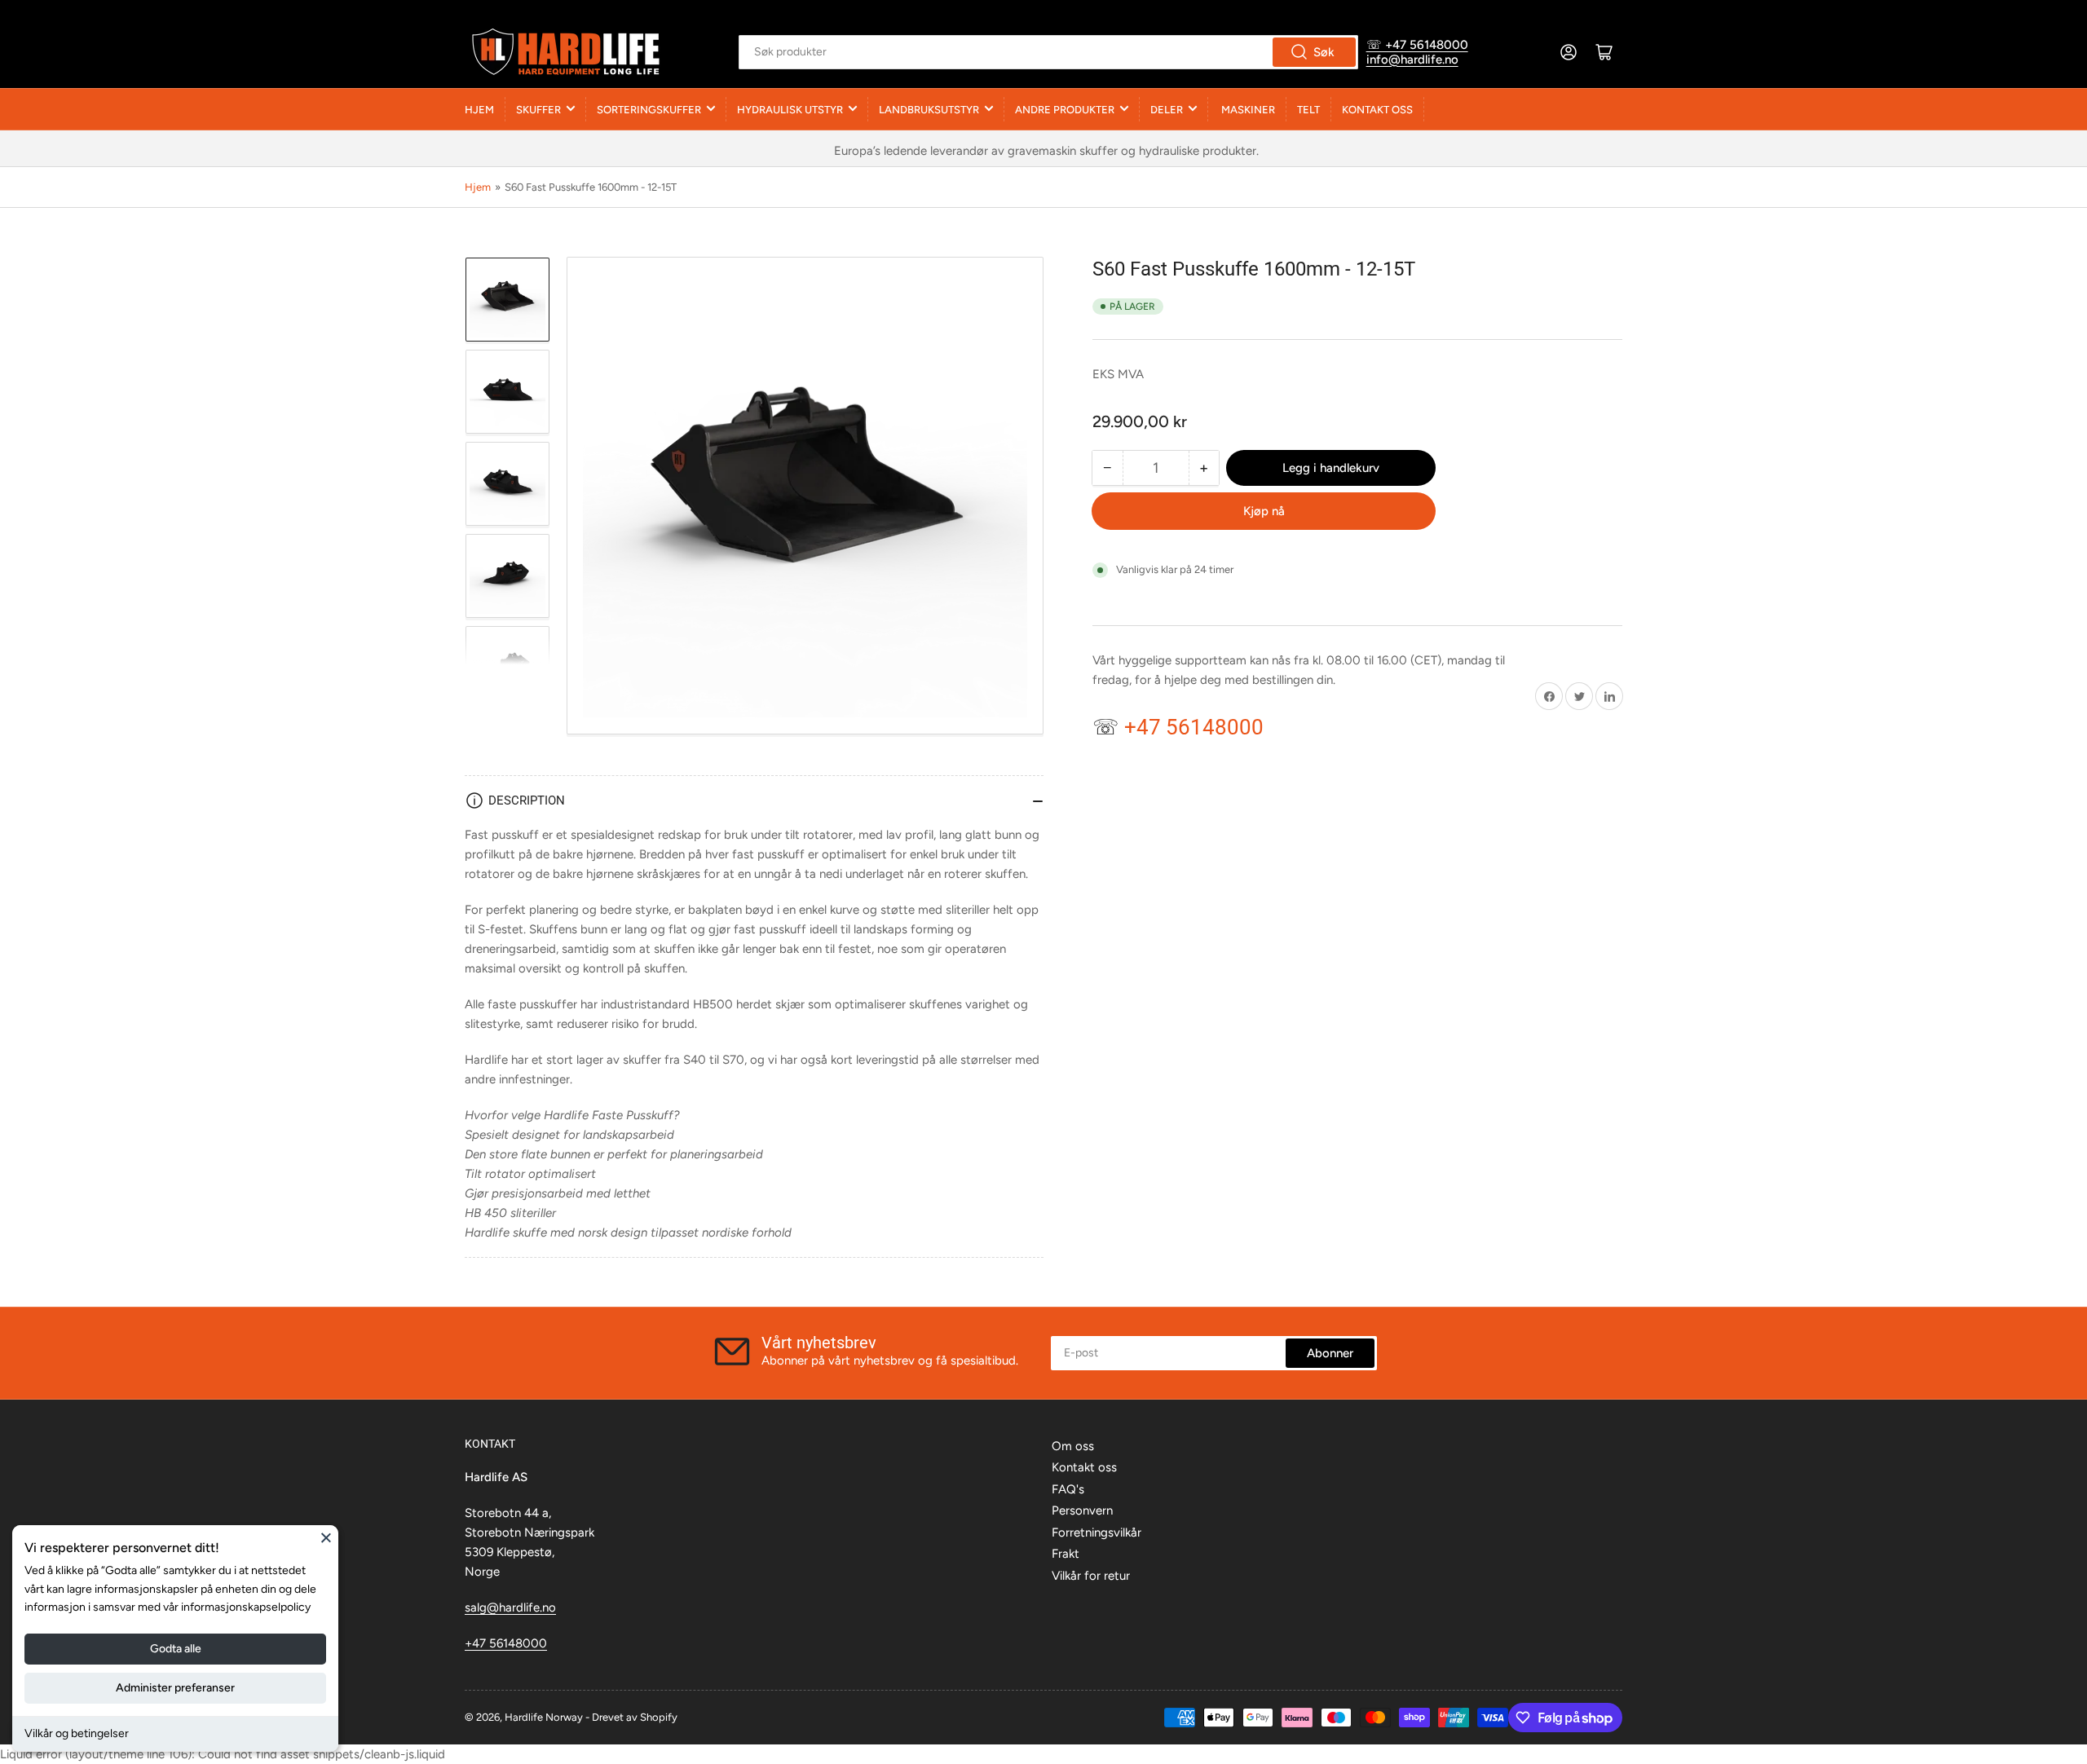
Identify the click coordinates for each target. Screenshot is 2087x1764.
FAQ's (1068, 1489)
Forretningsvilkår (1096, 1532)
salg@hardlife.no (510, 1607)
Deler (1167, 110)
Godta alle (176, 1649)
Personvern (1082, 1510)
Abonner (1330, 1353)
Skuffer (538, 110)
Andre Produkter (1065, 110)
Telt (1308, 110)
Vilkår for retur (1091, 1576)
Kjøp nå (1264, 511)
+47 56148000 (506, 1643)
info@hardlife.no (1412, 60)
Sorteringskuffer (649, 110)
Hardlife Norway (544, 1717)
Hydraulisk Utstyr (790, 110)
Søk (1324, 52)
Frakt (1066, 1554)
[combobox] (1048, 52)
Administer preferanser (175, 1688)
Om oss (1073, 1446)
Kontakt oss (1084, 1467)
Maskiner (1247, 110)
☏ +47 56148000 (1417, 45)
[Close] (326, 1537)
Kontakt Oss (1377, 110)
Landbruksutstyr (929, 110)
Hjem (479, 110)
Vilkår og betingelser (77, 1733)
